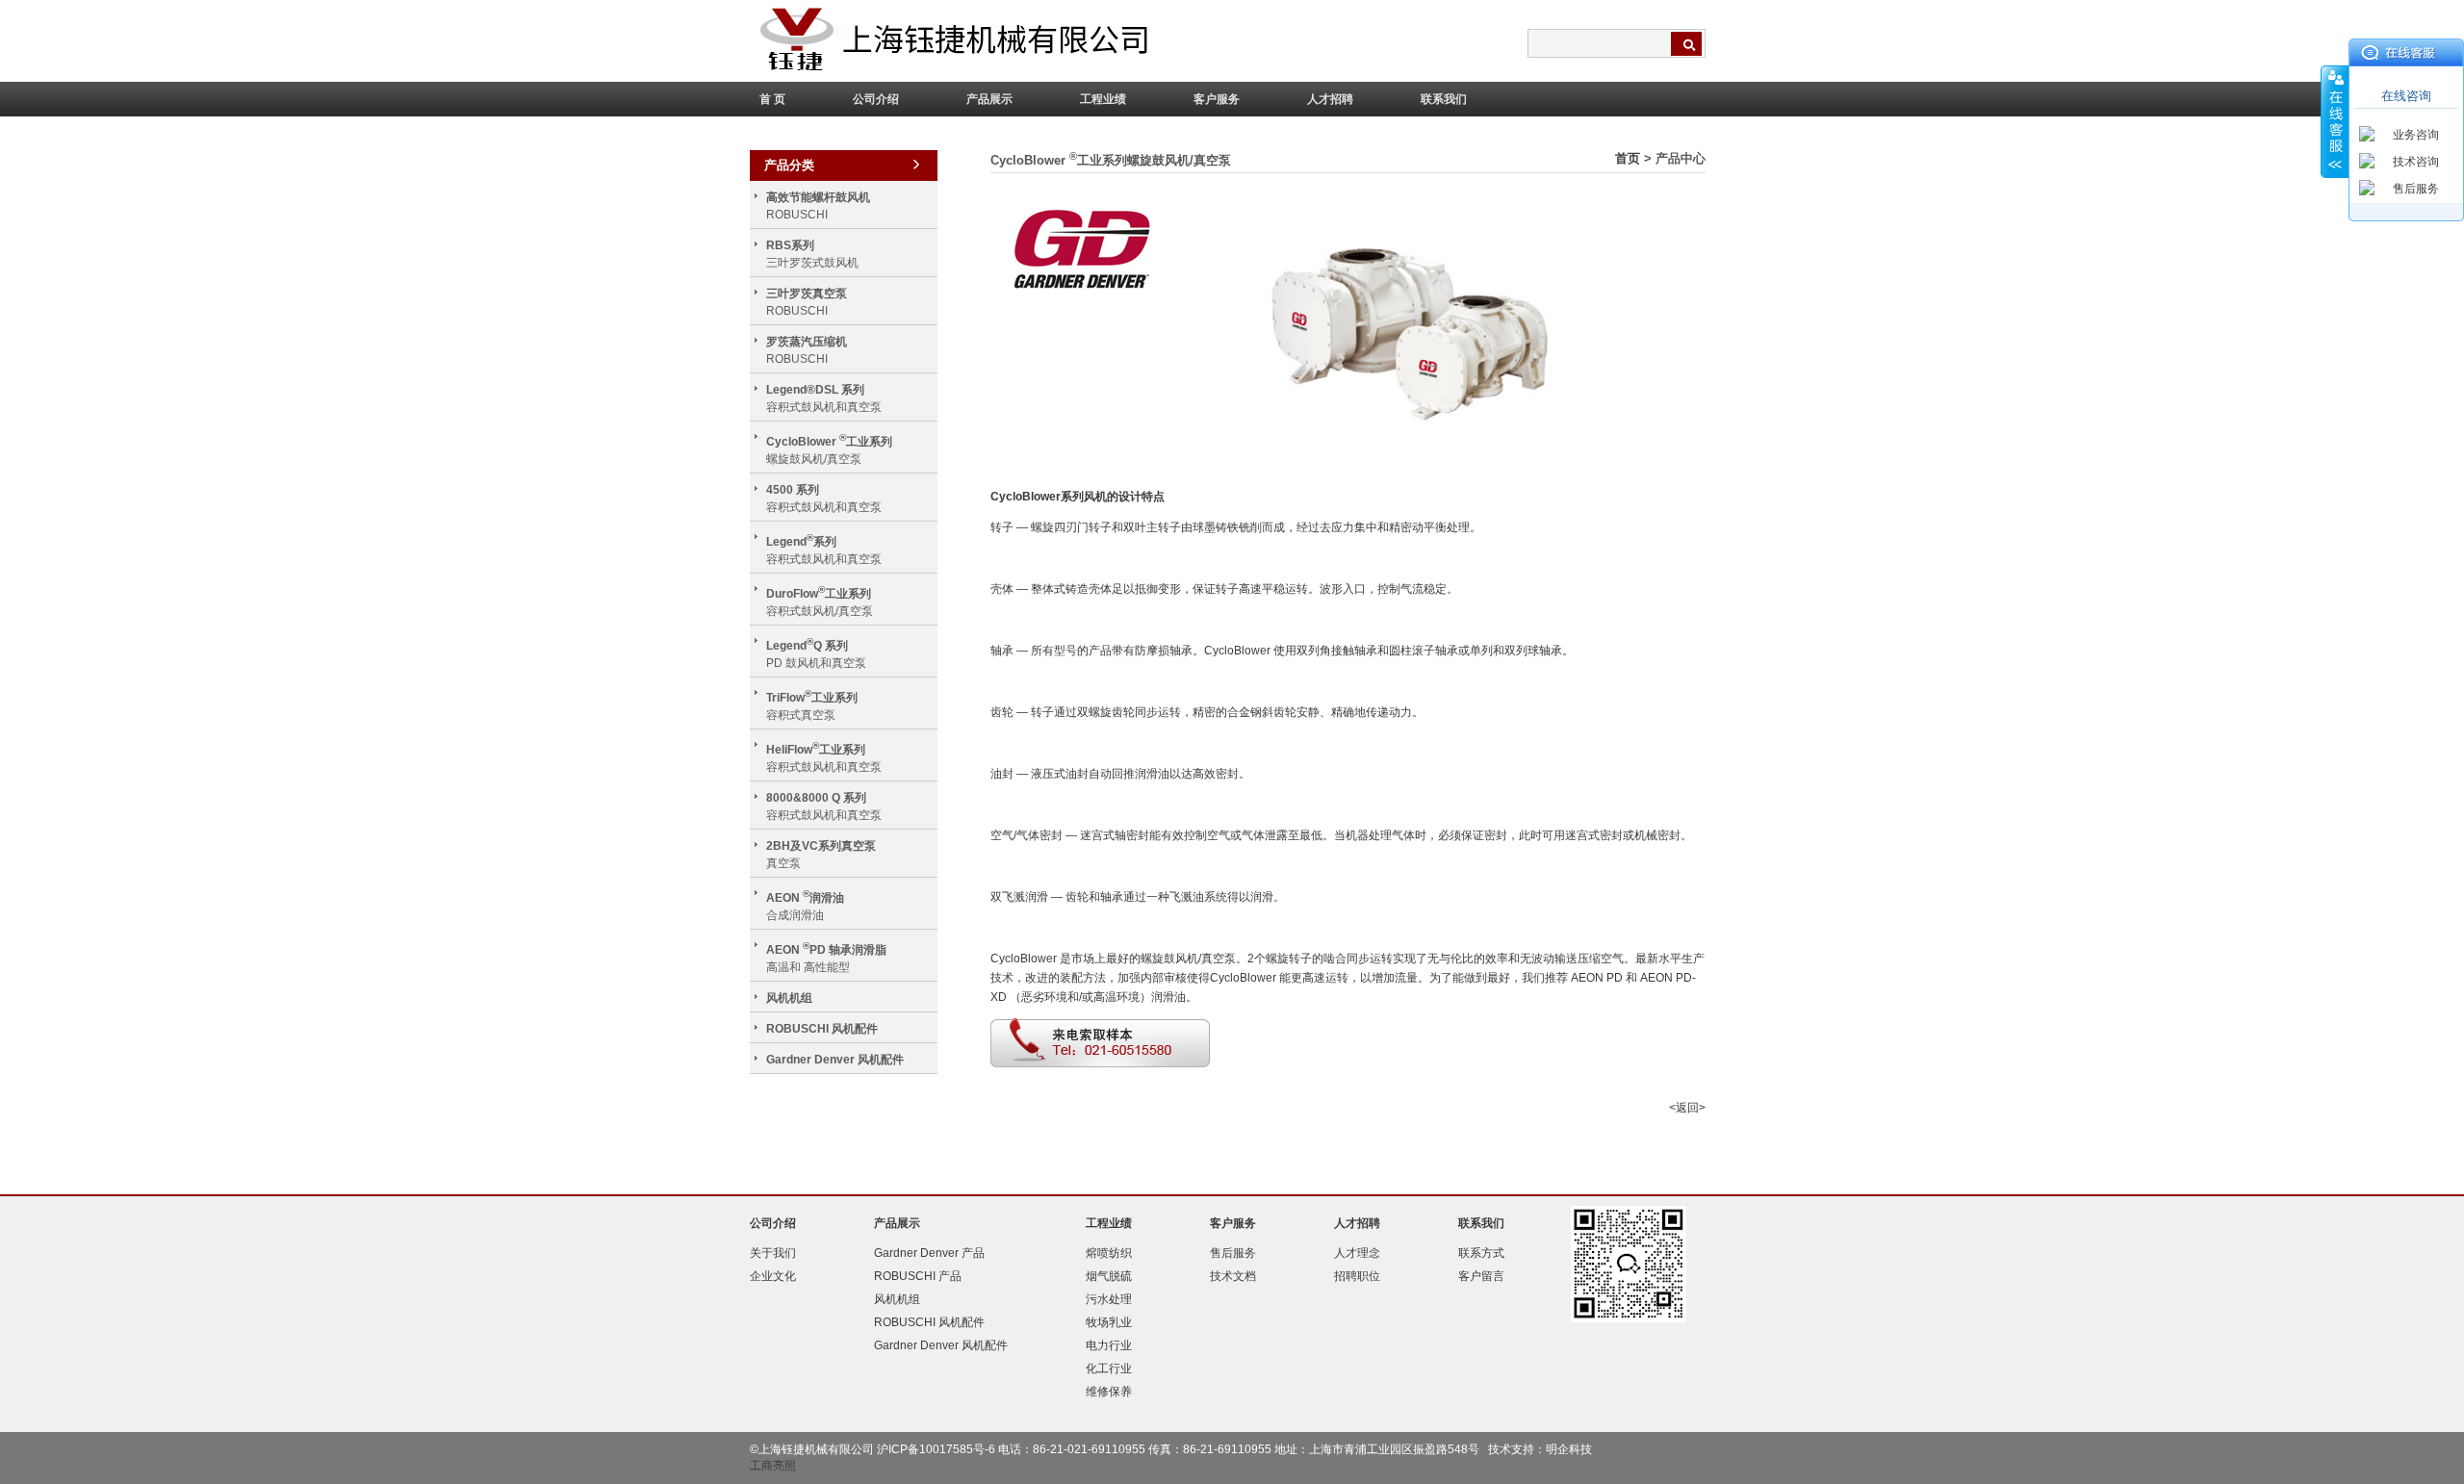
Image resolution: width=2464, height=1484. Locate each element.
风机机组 (789, 998)
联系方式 (1481, 1253)
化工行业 (1109, 1369)
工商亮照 (773, 1466)
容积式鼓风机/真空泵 (820, 601)
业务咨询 (2416, 135)
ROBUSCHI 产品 (918, 1276)
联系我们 (1444, 99)
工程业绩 (1103, 99)
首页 (1628, 158)
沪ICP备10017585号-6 (936, 1449)
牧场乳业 (1109, 1322)
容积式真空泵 (812, 705)
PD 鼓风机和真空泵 (816, 653)
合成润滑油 (805, 905)
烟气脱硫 (1109, 1276)
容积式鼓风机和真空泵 (824, 398)
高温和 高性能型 (826, 957)
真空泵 (821, 855)
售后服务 (2416, 189)
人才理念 (1357, 1253)
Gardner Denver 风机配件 (835, 1060)
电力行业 (1109, 1345)
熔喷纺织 (1109, 1253)
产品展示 (989, 99)
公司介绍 (876, 99)
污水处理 (1109, 1299)
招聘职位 (1357, 1276)
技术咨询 (2416, 162)
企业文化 (773, 1276)
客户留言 (1481, 1276)
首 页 (772, 99)
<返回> (1687, 1108)
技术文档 (1233, 1276)
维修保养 (1109, 1392)
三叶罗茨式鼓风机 (812, 254)
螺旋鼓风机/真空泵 (829, 449)
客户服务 (1217, 99)
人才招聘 (1330, 99)
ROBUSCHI (818, 206)
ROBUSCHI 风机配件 (822, 1029)
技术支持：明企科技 (1540, 1449)
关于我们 (773, 1253)
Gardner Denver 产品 (929, 1253)
